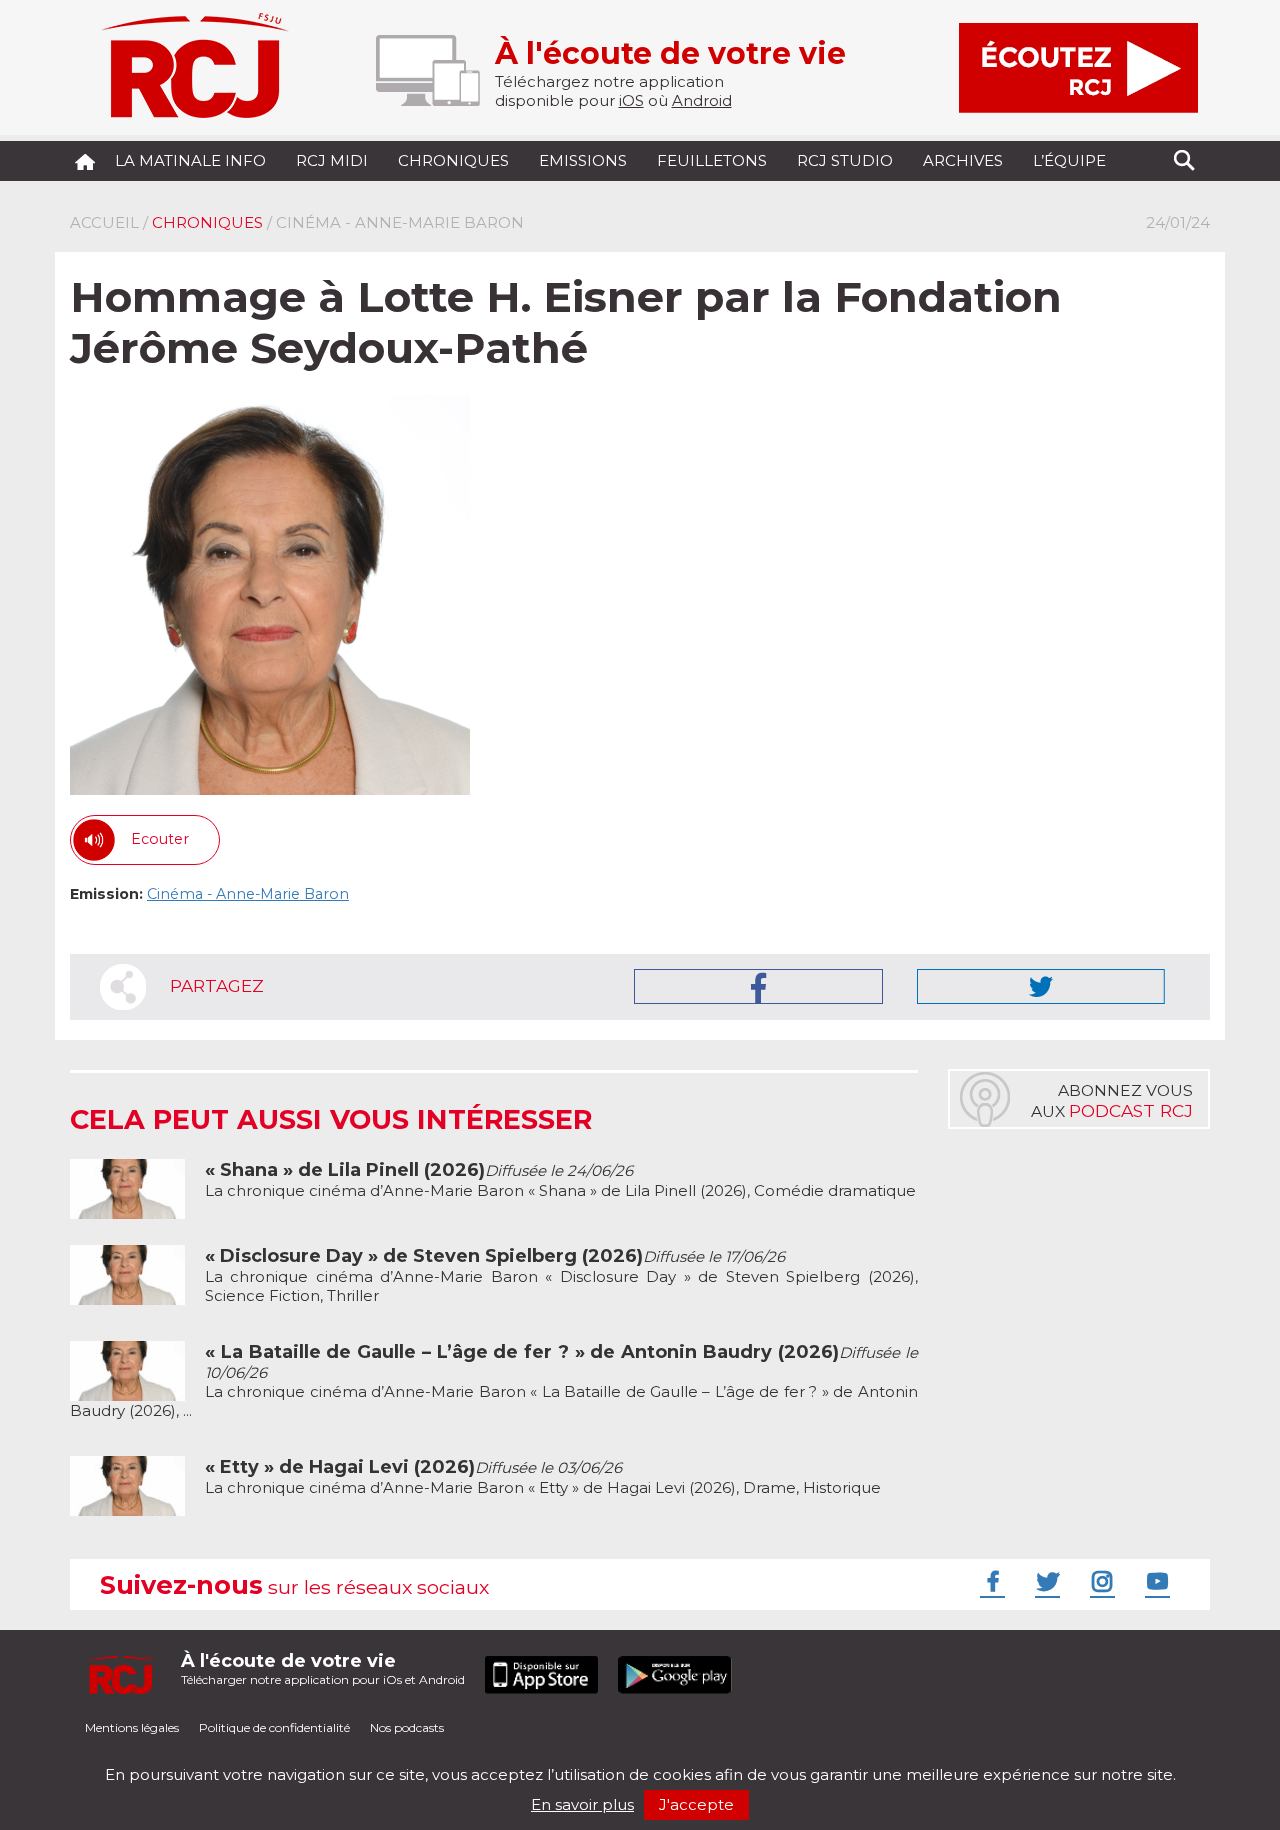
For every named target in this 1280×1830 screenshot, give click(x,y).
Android (702, 100)
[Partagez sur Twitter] (1041, 986)
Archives (963, 160)
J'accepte (696, 1804)
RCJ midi (332, 160)
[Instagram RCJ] (1100, 1581)
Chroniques (453, 160)
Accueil (104, 222)
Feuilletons (712, 160)
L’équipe (1069, 160)
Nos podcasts (407, 1727)
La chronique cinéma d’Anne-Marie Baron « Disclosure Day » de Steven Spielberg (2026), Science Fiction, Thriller (561, 1276)
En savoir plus (582, 1804)
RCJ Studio (845, 160)
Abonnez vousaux (1112, 1101)
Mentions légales (132, 1727)
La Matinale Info (190, 160)
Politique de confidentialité (274, 1727)
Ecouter (160, 839)
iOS (631, 100)
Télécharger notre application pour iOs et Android (323, 1668)
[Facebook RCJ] (990, 1581)
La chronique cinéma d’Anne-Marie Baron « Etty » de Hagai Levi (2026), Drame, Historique (543, 1477)
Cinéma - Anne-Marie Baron (248, 894)
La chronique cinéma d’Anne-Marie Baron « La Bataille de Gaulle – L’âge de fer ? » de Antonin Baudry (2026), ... (494, 1381)
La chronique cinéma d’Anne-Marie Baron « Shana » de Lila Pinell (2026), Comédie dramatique (560, 1180)
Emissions (583, 160)
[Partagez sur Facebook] (758, 986)
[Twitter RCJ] (1045, 1581)
